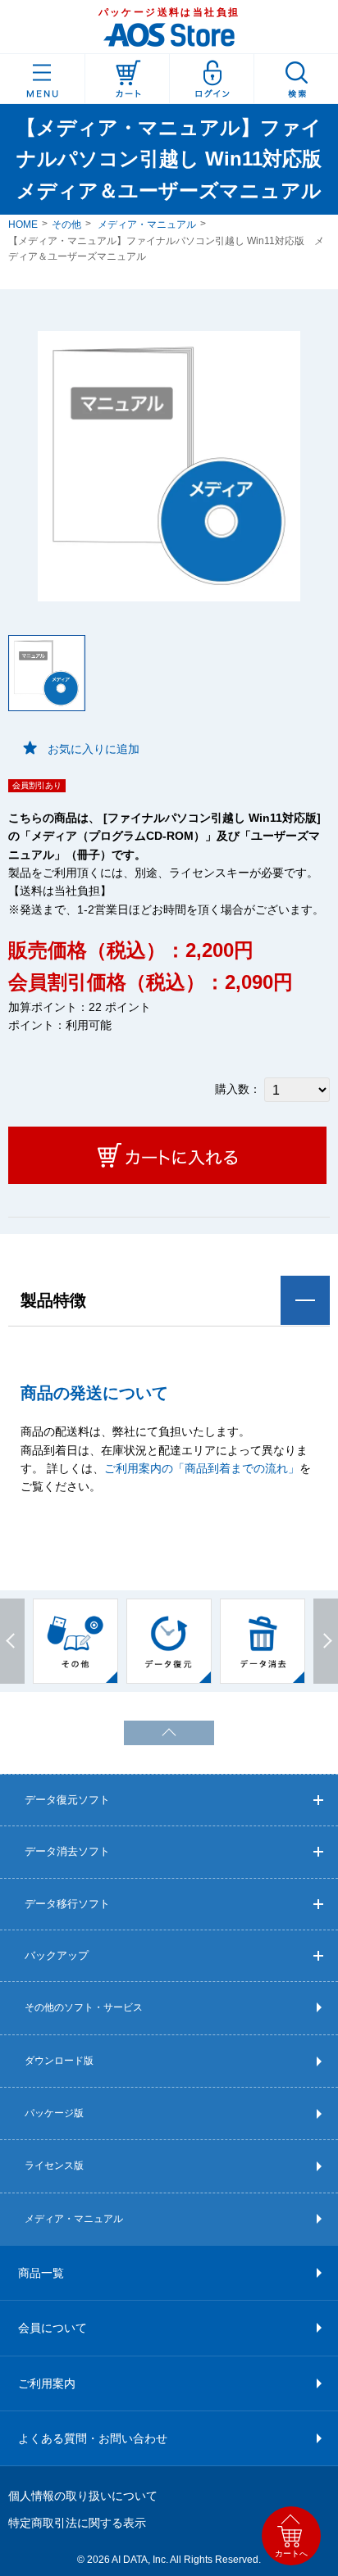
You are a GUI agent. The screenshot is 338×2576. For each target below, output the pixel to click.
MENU (42, 79)
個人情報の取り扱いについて (83, 2496)
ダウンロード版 (59, 2061)
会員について (53, 2328)
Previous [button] (12, 1641)
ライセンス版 (54, 2166)
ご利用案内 (47, 2383)
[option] (75, 1641)
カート (127, 79)
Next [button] (326, 1641)
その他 (66, 224)
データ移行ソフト (67, 1904)
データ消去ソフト (67, 1851)
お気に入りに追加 (94, 749)
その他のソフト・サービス (84, 2007)
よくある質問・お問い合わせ (93, 2438)
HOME (23, 224)
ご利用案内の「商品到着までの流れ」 (202, 1468)
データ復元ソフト (67, 1800)
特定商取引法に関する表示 (77, 2523)
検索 (296, 79)
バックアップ (57, 1955)
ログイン (212, 79)
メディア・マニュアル (147, 224)
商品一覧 (41, 2273)
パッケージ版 (54, 2113)
